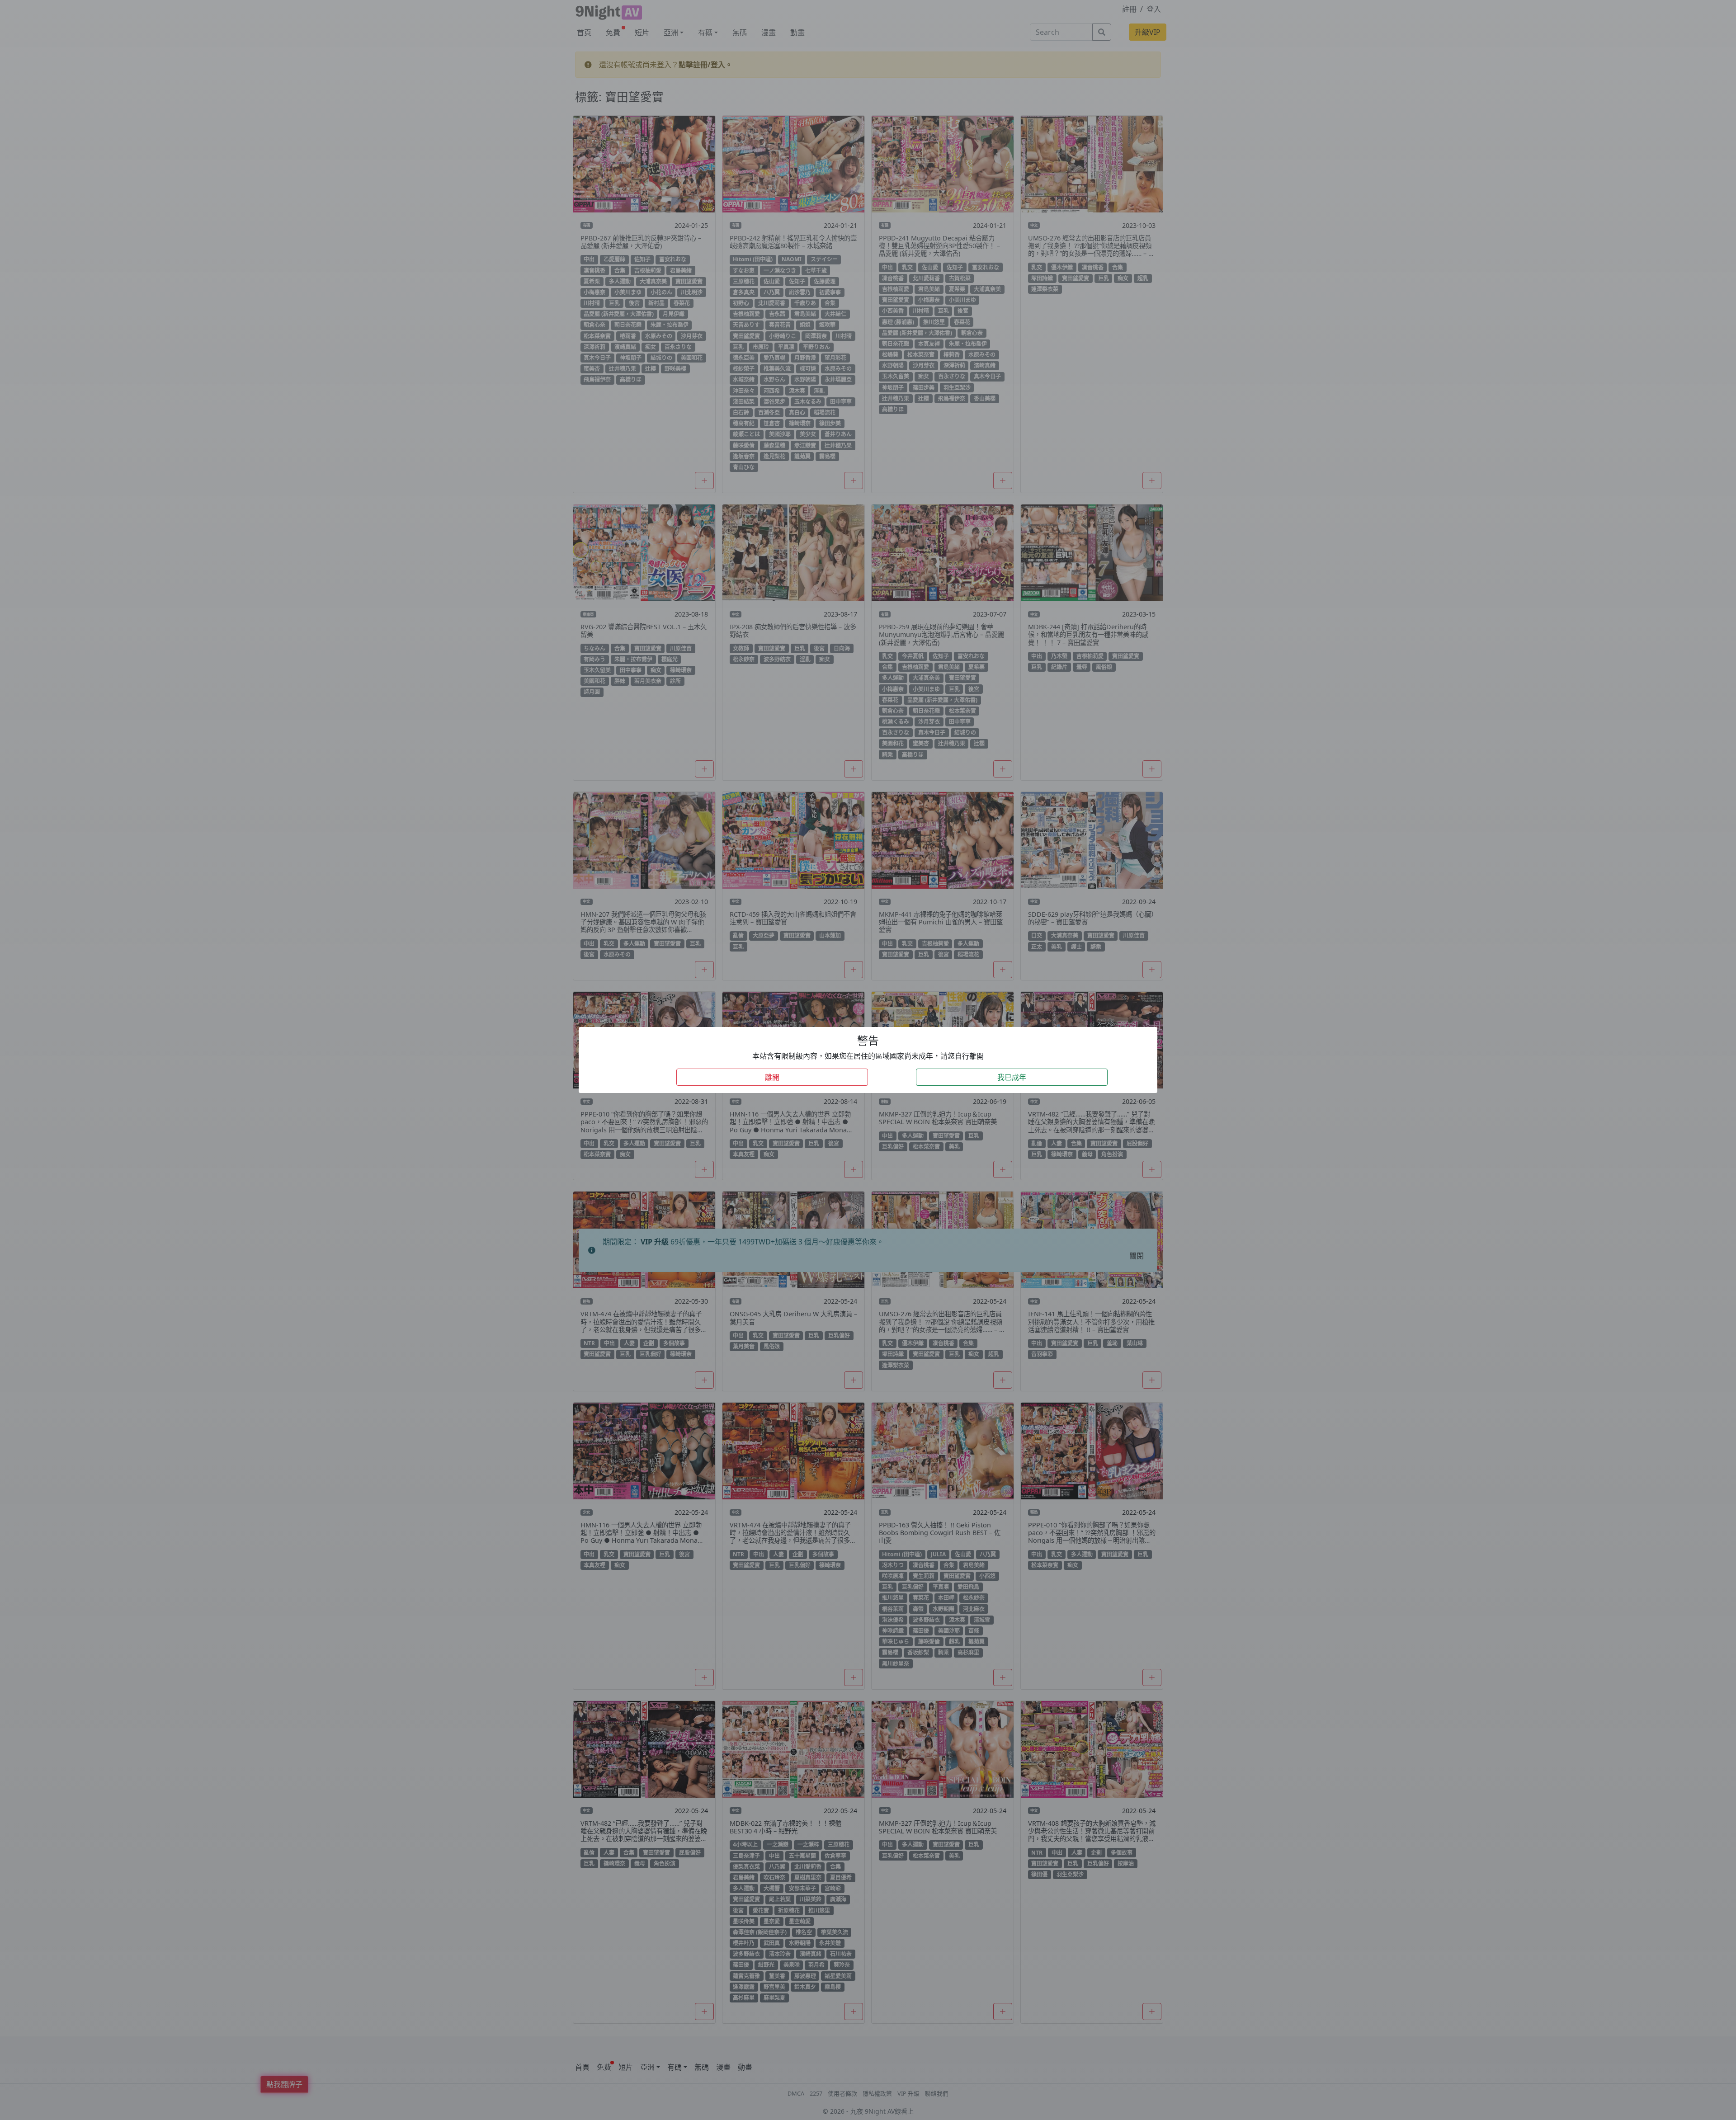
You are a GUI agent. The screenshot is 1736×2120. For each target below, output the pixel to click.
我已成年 (1012, 1077)
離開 (772, 1077)
